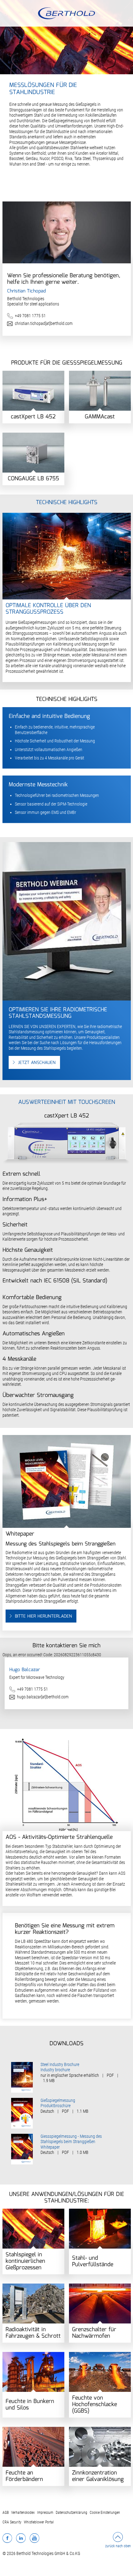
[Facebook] (7, 2538)
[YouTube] (34, 2538)
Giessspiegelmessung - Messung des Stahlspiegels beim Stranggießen (71, 2139)
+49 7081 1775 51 (30, 316)
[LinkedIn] (21, 2538)
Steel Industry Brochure (60, 2064)
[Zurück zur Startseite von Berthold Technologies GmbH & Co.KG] (67, 13)
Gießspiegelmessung (58, 2100)
